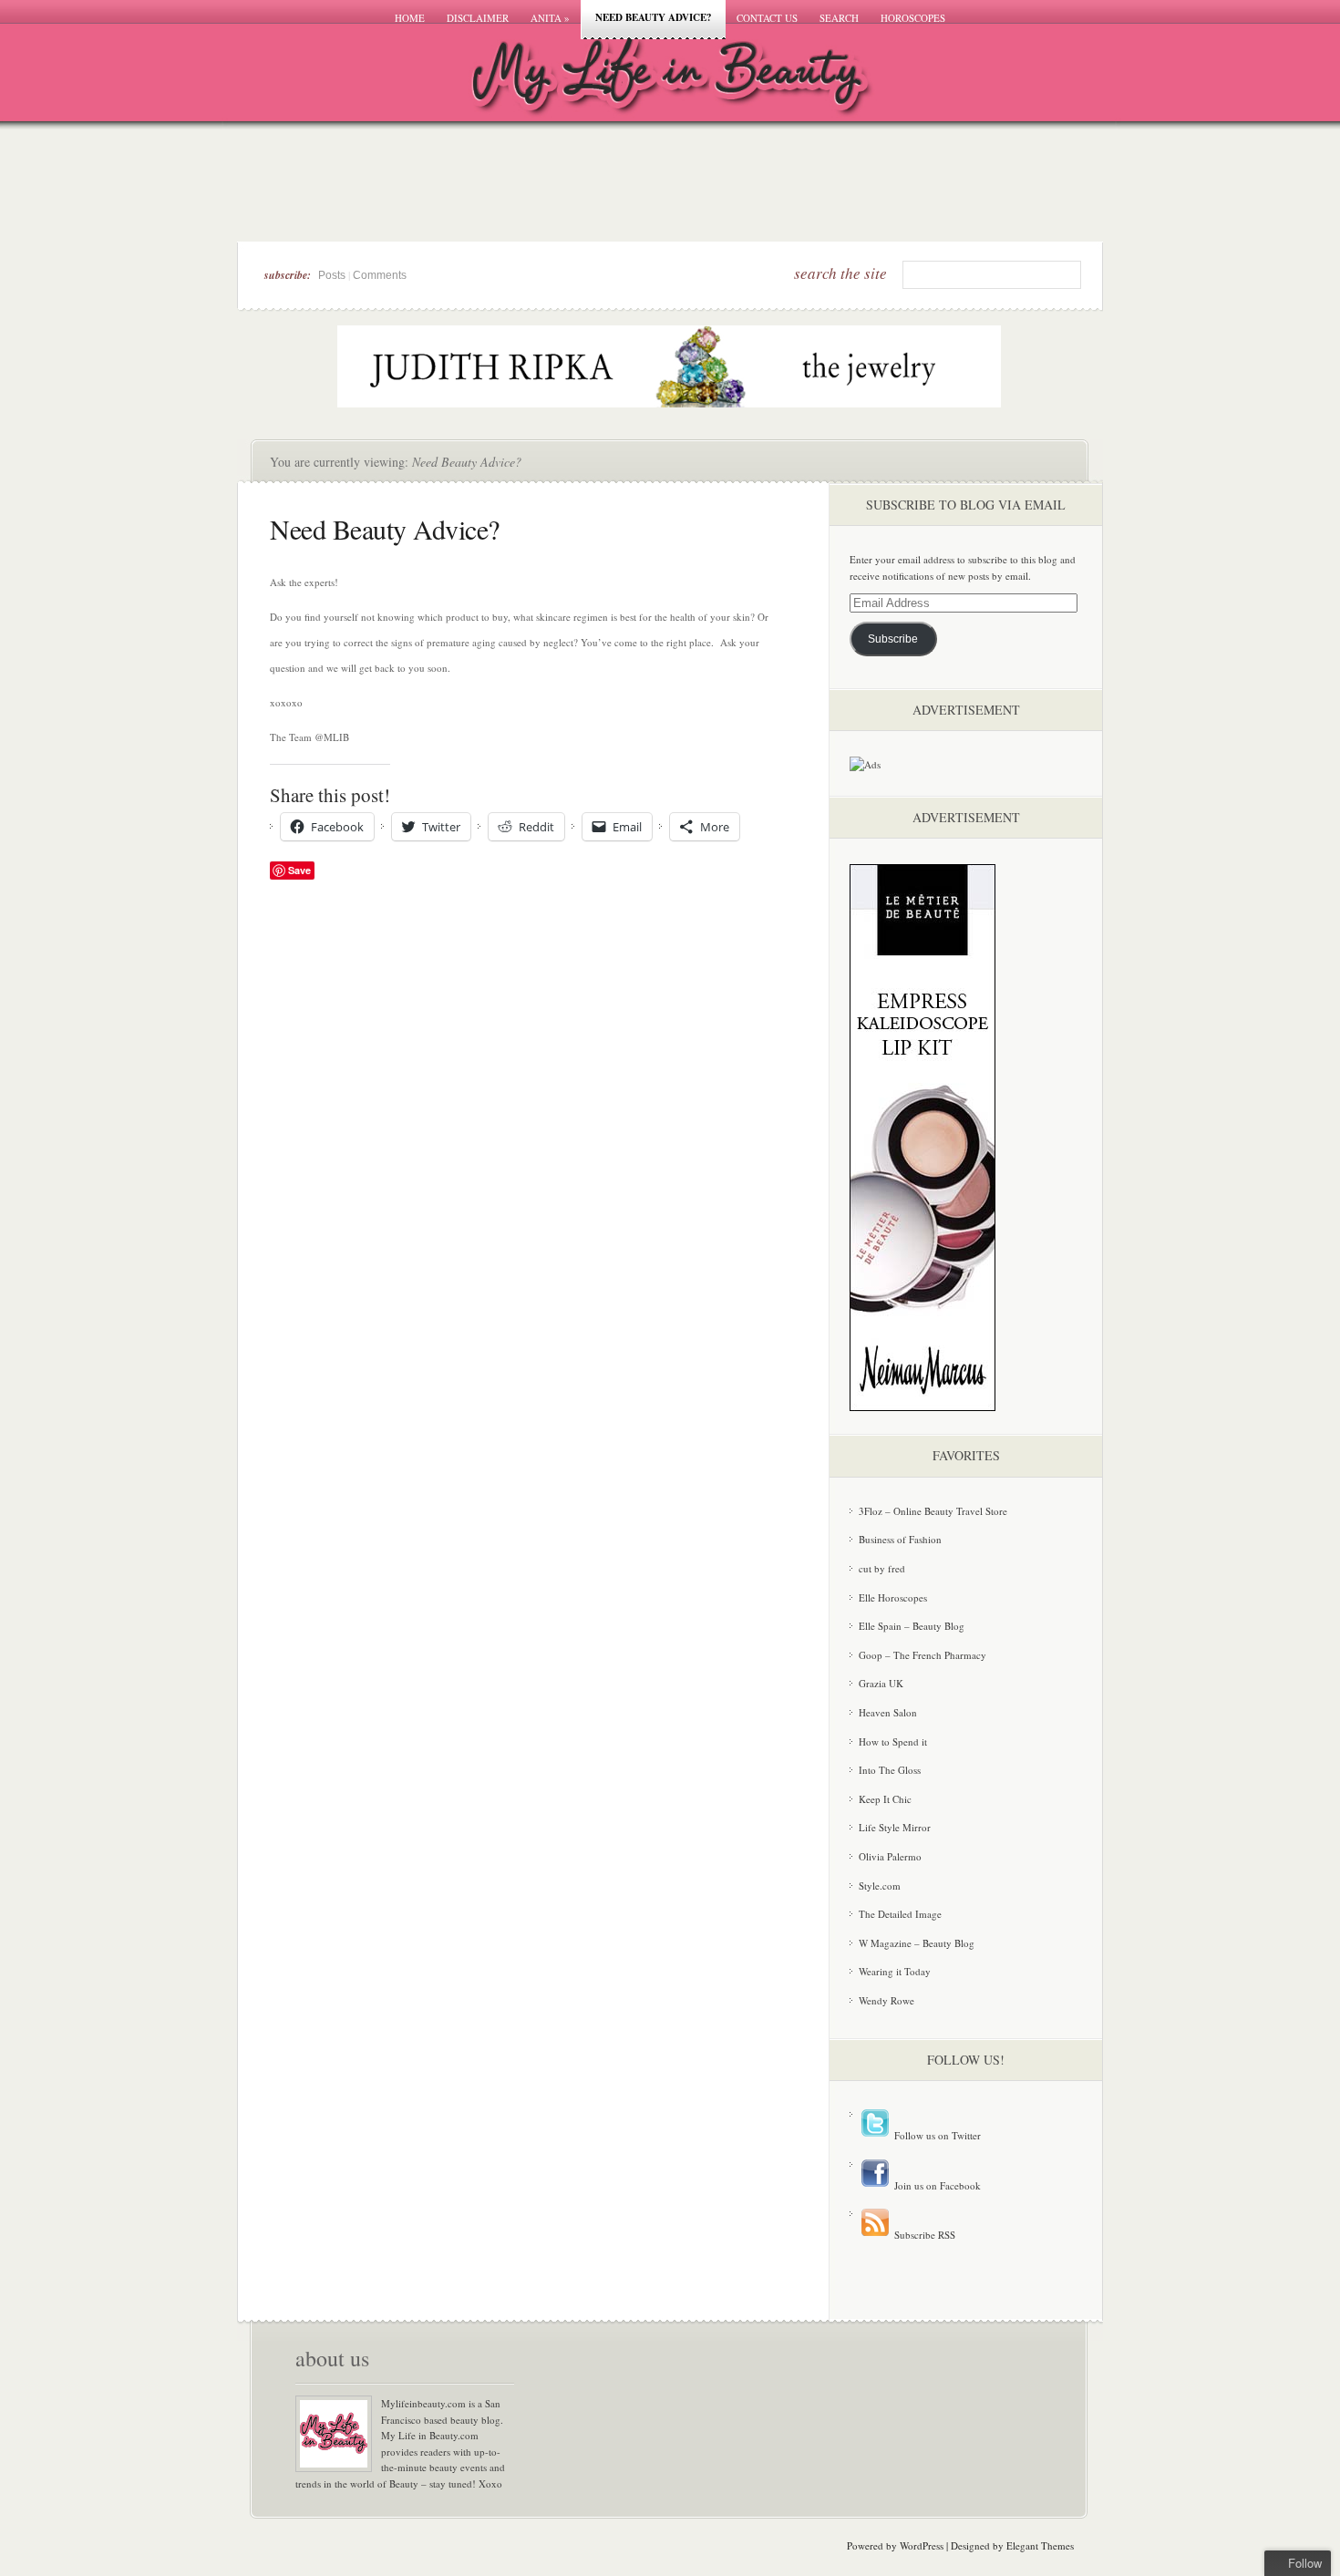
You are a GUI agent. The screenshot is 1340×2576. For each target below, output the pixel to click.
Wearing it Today (895, 1971)
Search (839, 18)
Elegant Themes (1040, 2545)
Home (410, 18)
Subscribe (893, 639)
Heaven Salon (888, 1712)
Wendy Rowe (886, 2000)
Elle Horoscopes (893, 1597)
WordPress (922, 2545)
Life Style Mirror (895, 1827)
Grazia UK (881, 1683)
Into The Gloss (890, 1770)
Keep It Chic (885, 1799)
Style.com (880, 1886)
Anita (550, 18)
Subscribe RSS (923, 2235)
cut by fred (882, 1568)
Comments (380, 275)
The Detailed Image (900, 1914)
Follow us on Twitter (936, 2135)
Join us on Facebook (936, 2185)
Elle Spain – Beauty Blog (912, 1626)
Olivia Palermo (890, 1856)
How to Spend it (893, 1741)
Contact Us (767, 18)
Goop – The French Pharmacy (923, 1655)
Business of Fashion (900, 1539)
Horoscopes (913, 18)
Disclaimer (478, 18)
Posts (332, 275)
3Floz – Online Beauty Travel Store (933, 1511)
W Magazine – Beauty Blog (917, 1943)
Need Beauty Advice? (654, 17)
